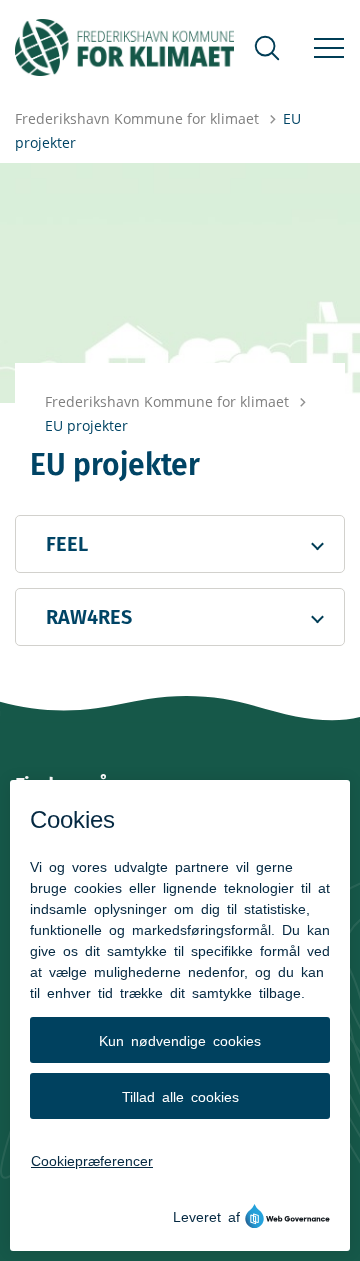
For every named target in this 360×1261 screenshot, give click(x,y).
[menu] (329, 48)
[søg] (267, 48)
